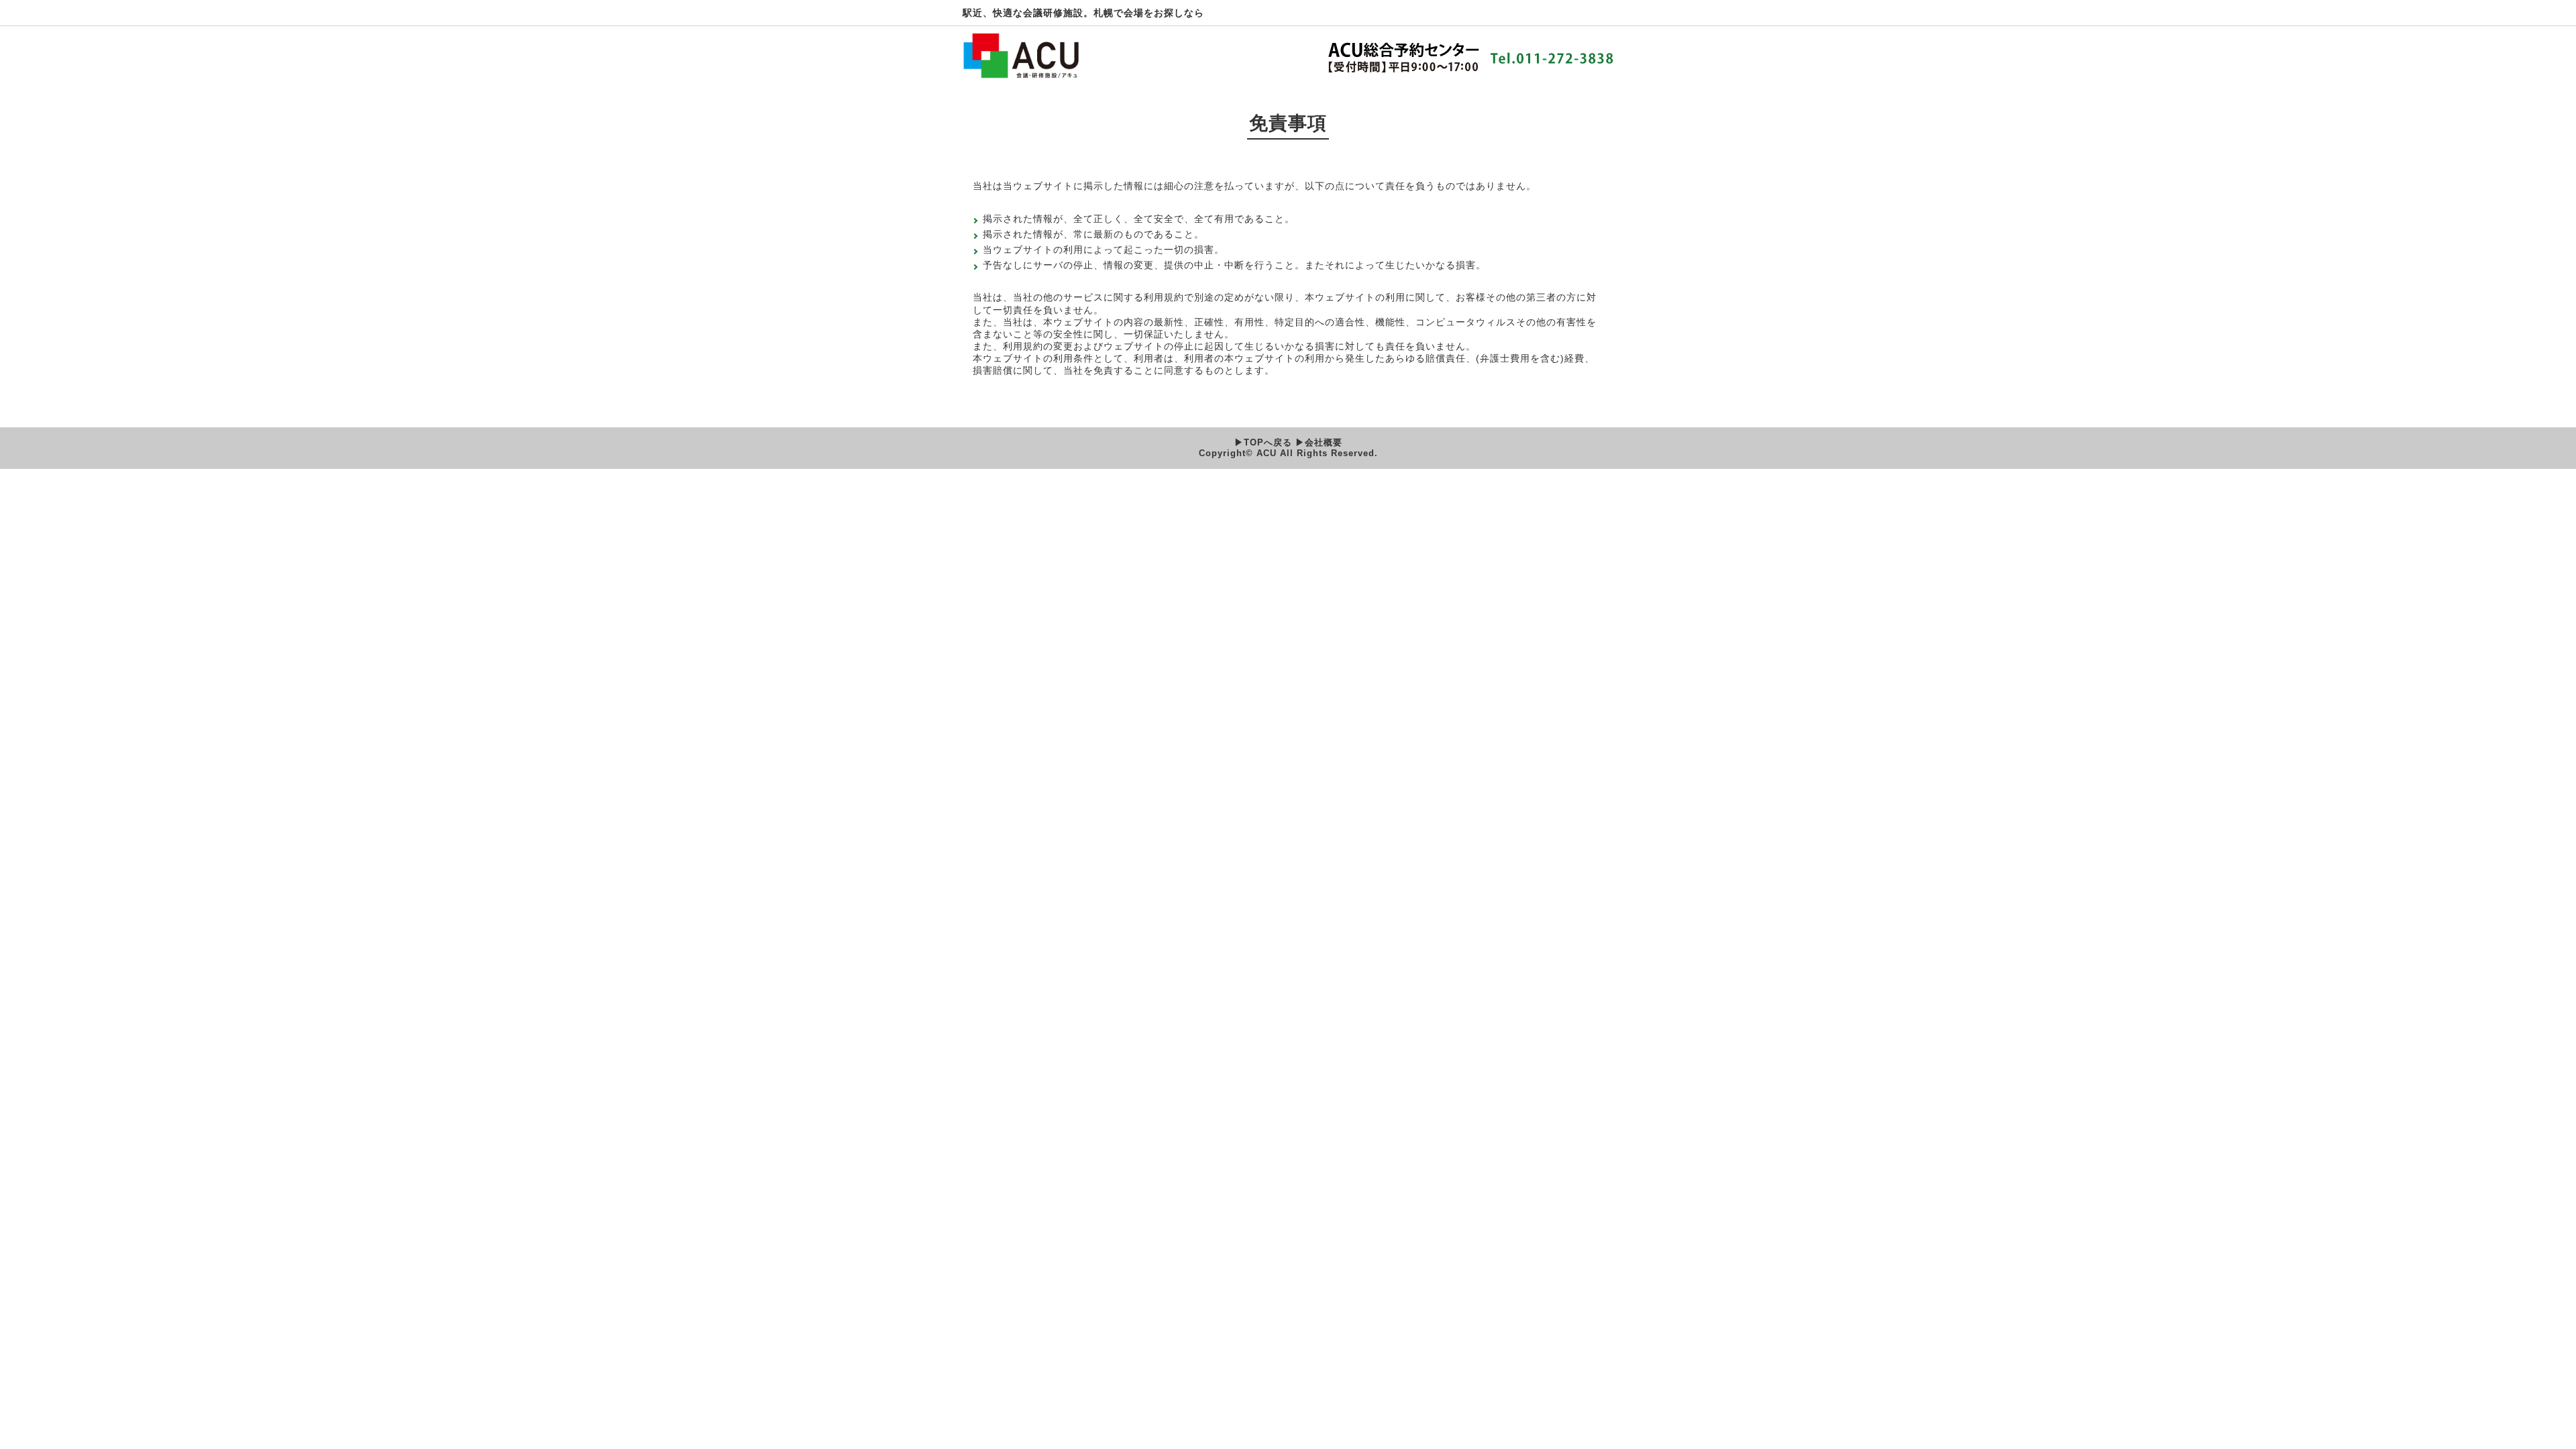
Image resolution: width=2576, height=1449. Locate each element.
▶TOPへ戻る (1265, 443)
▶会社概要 (1319, 443)
